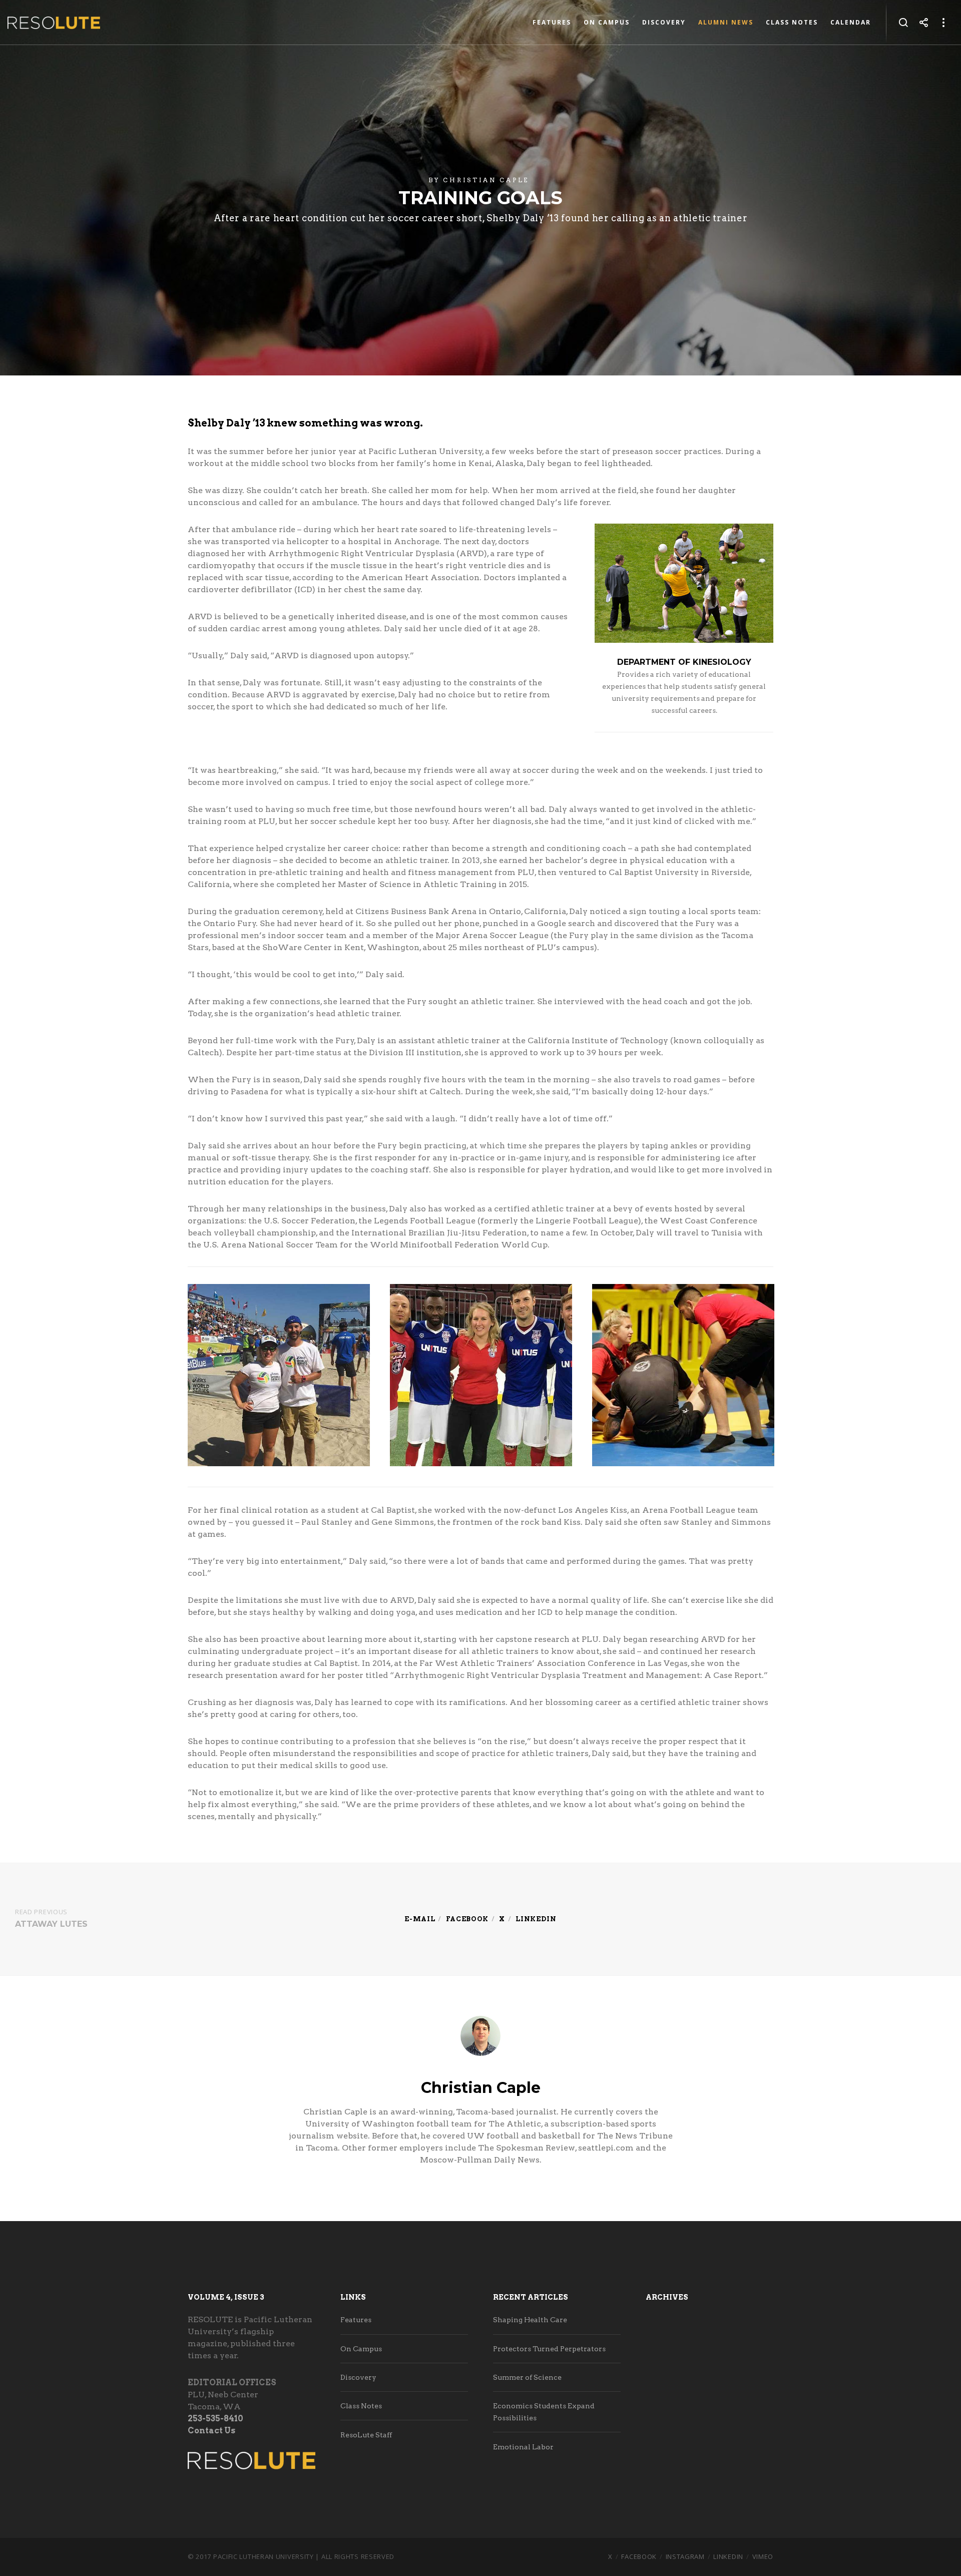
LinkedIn (728, 2556)
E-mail (420, 1919)
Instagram (685, 2556)
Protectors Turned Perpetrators (549, 2349)
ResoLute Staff (366, 2435)
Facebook (467, 1919)
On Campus (361, 2349)
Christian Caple (486, 180)
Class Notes (361, 2406)
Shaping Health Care (530, 2320)
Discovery (358, 2377)
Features (356, 2320)
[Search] (903, 23)
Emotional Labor (523, 2447)
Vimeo (763, 2556)
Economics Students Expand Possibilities (544, 2412)
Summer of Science (527, 2377)
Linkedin (536, 1919)
